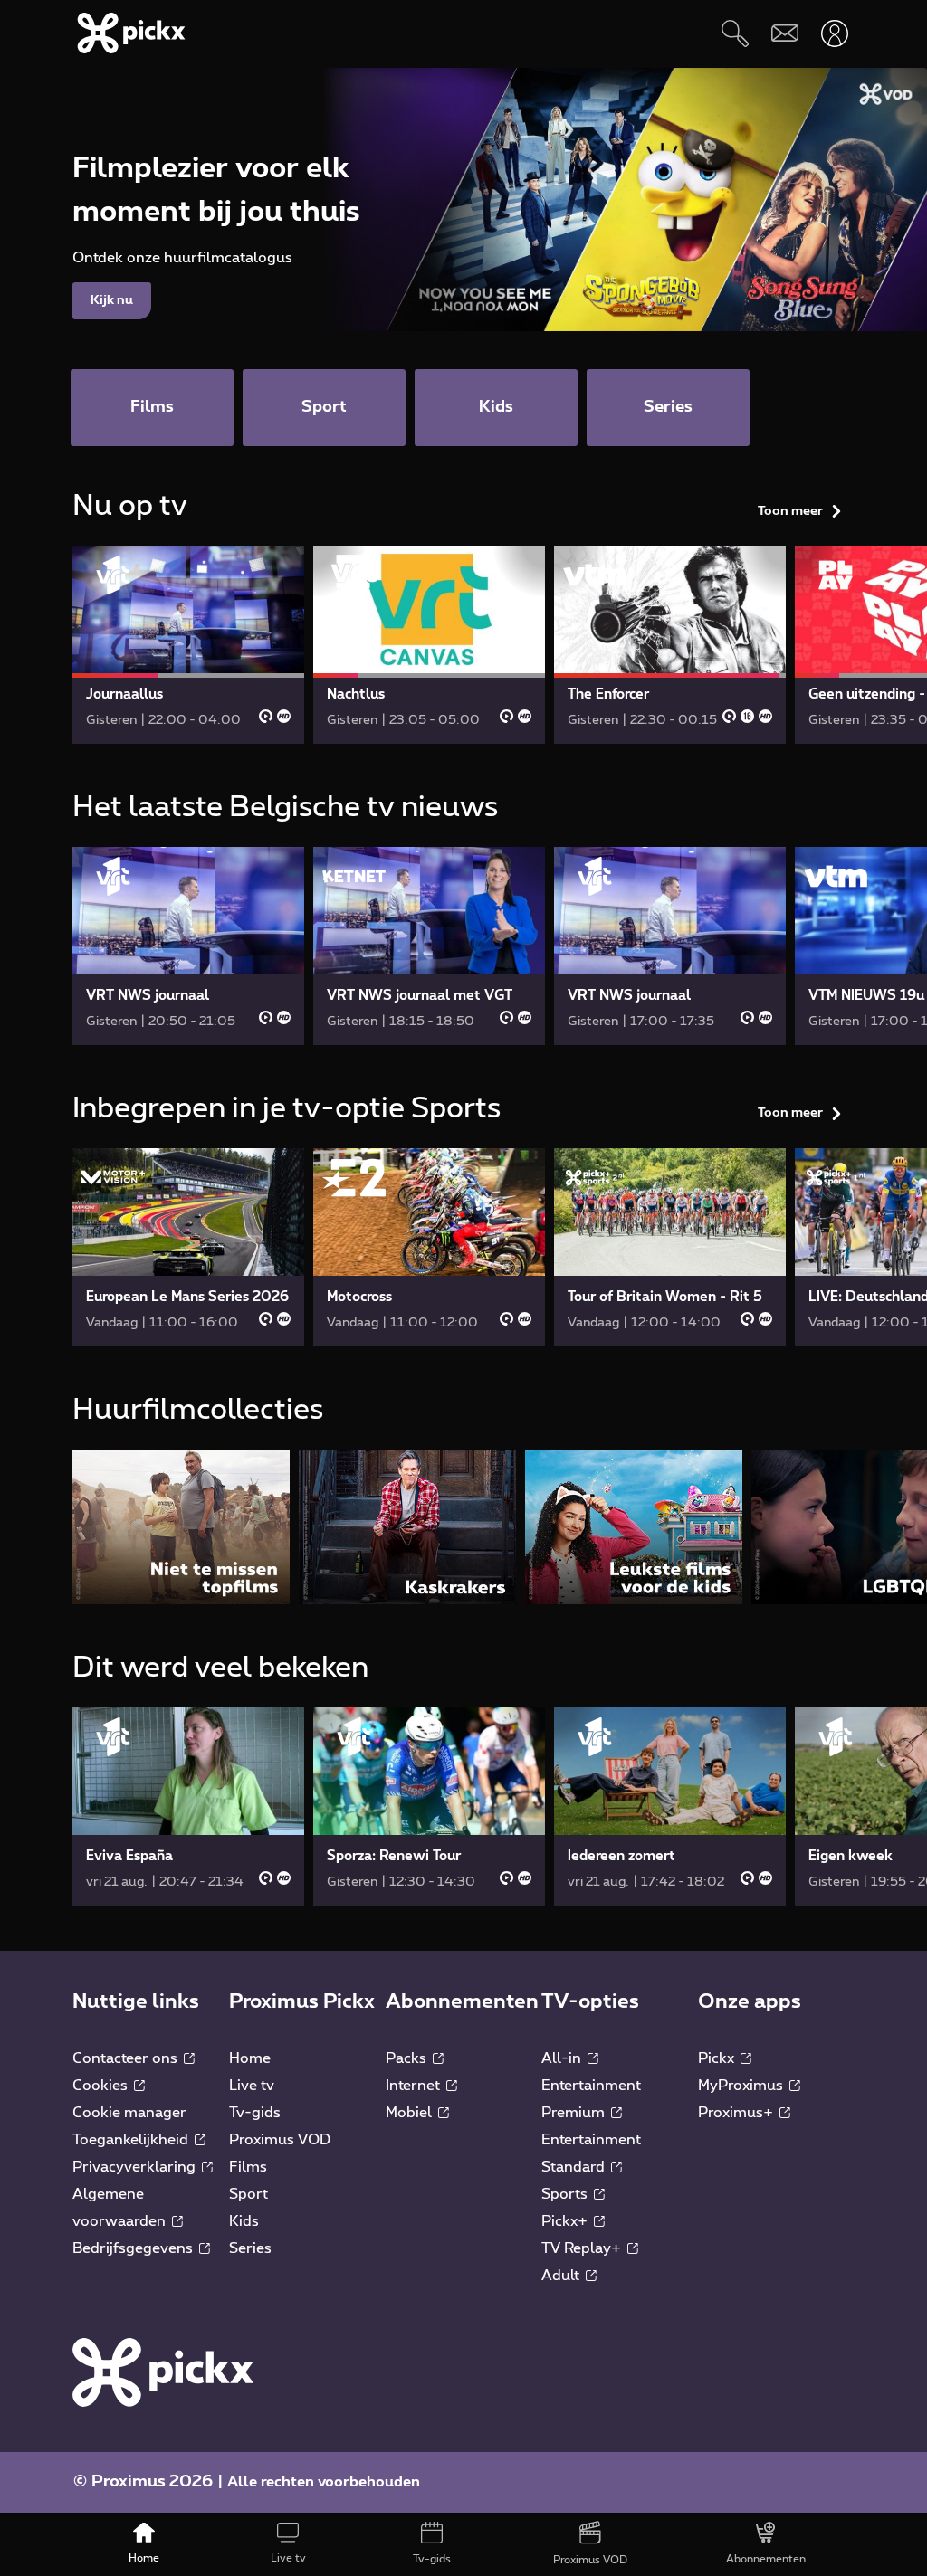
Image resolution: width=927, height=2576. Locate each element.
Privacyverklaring (136, 2167)
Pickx (718, 2058)
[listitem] (181, 1527)
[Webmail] (784, 33)
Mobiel (411, 2113)
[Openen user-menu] (834, 33)
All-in (563, 2058)
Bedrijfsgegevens (134, 2248)
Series (250, 2248)
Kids (244, 2221)
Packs (408, 2058)
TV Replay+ (583, 2248)
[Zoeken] (735, 33)
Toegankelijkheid (132, 2140)
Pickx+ (566, 2221)
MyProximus (742, 2086)
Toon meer (790, 511)
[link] (188, 645)
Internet (415, 2086)
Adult (562, 2276)
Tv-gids (255, 2113)
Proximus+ (737, 2113)
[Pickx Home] (163, 2372)
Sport (248, 2194)
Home (250, 2058)
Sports (566, 2194)
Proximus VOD (280, 2140)
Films (248, 2167)
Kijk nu (112, 300)
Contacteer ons (127, 2058)
